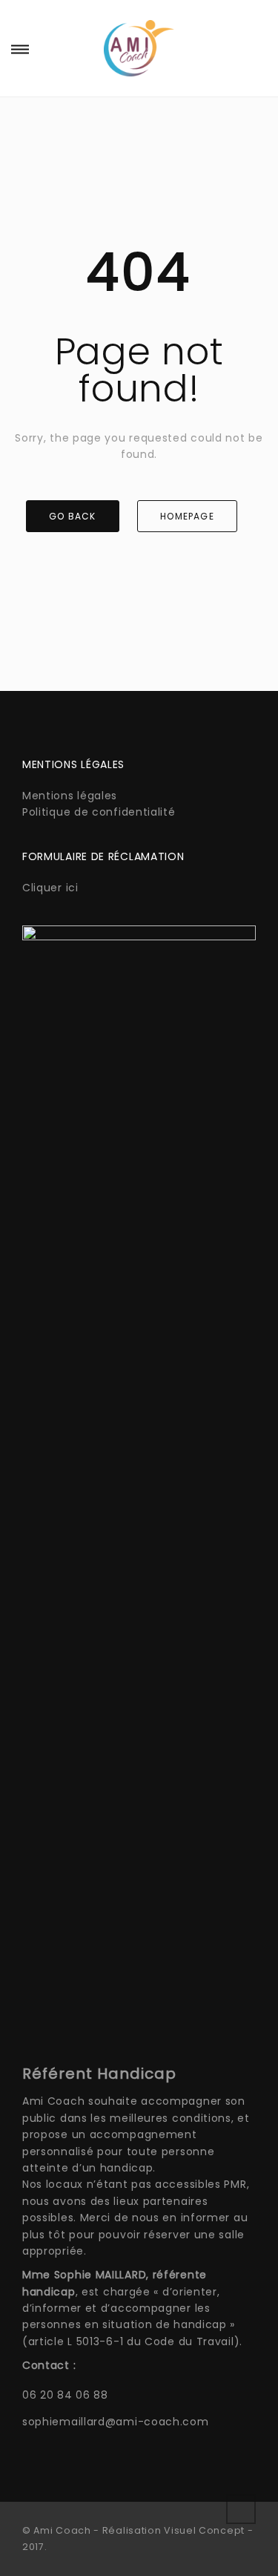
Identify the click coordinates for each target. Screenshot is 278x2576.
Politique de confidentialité (99, 812)
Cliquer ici (50, 888)
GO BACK (72, 516)
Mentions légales (70, 796)
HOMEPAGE (187, 516)
